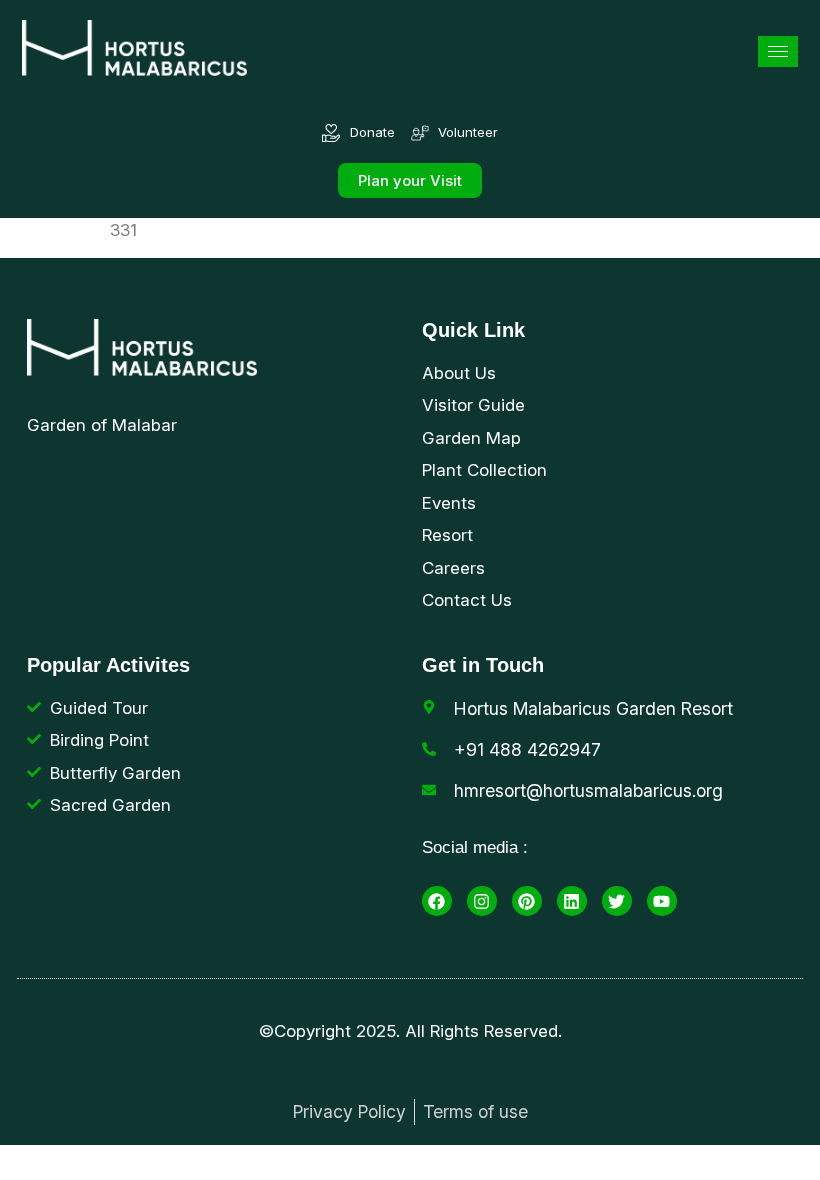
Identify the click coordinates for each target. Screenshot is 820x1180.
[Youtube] (662, 901)
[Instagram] (482, 901)
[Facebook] (437, 901)
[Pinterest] (527, 901)
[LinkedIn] (572, 901)
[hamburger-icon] (778, 51)
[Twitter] (617, 901)
